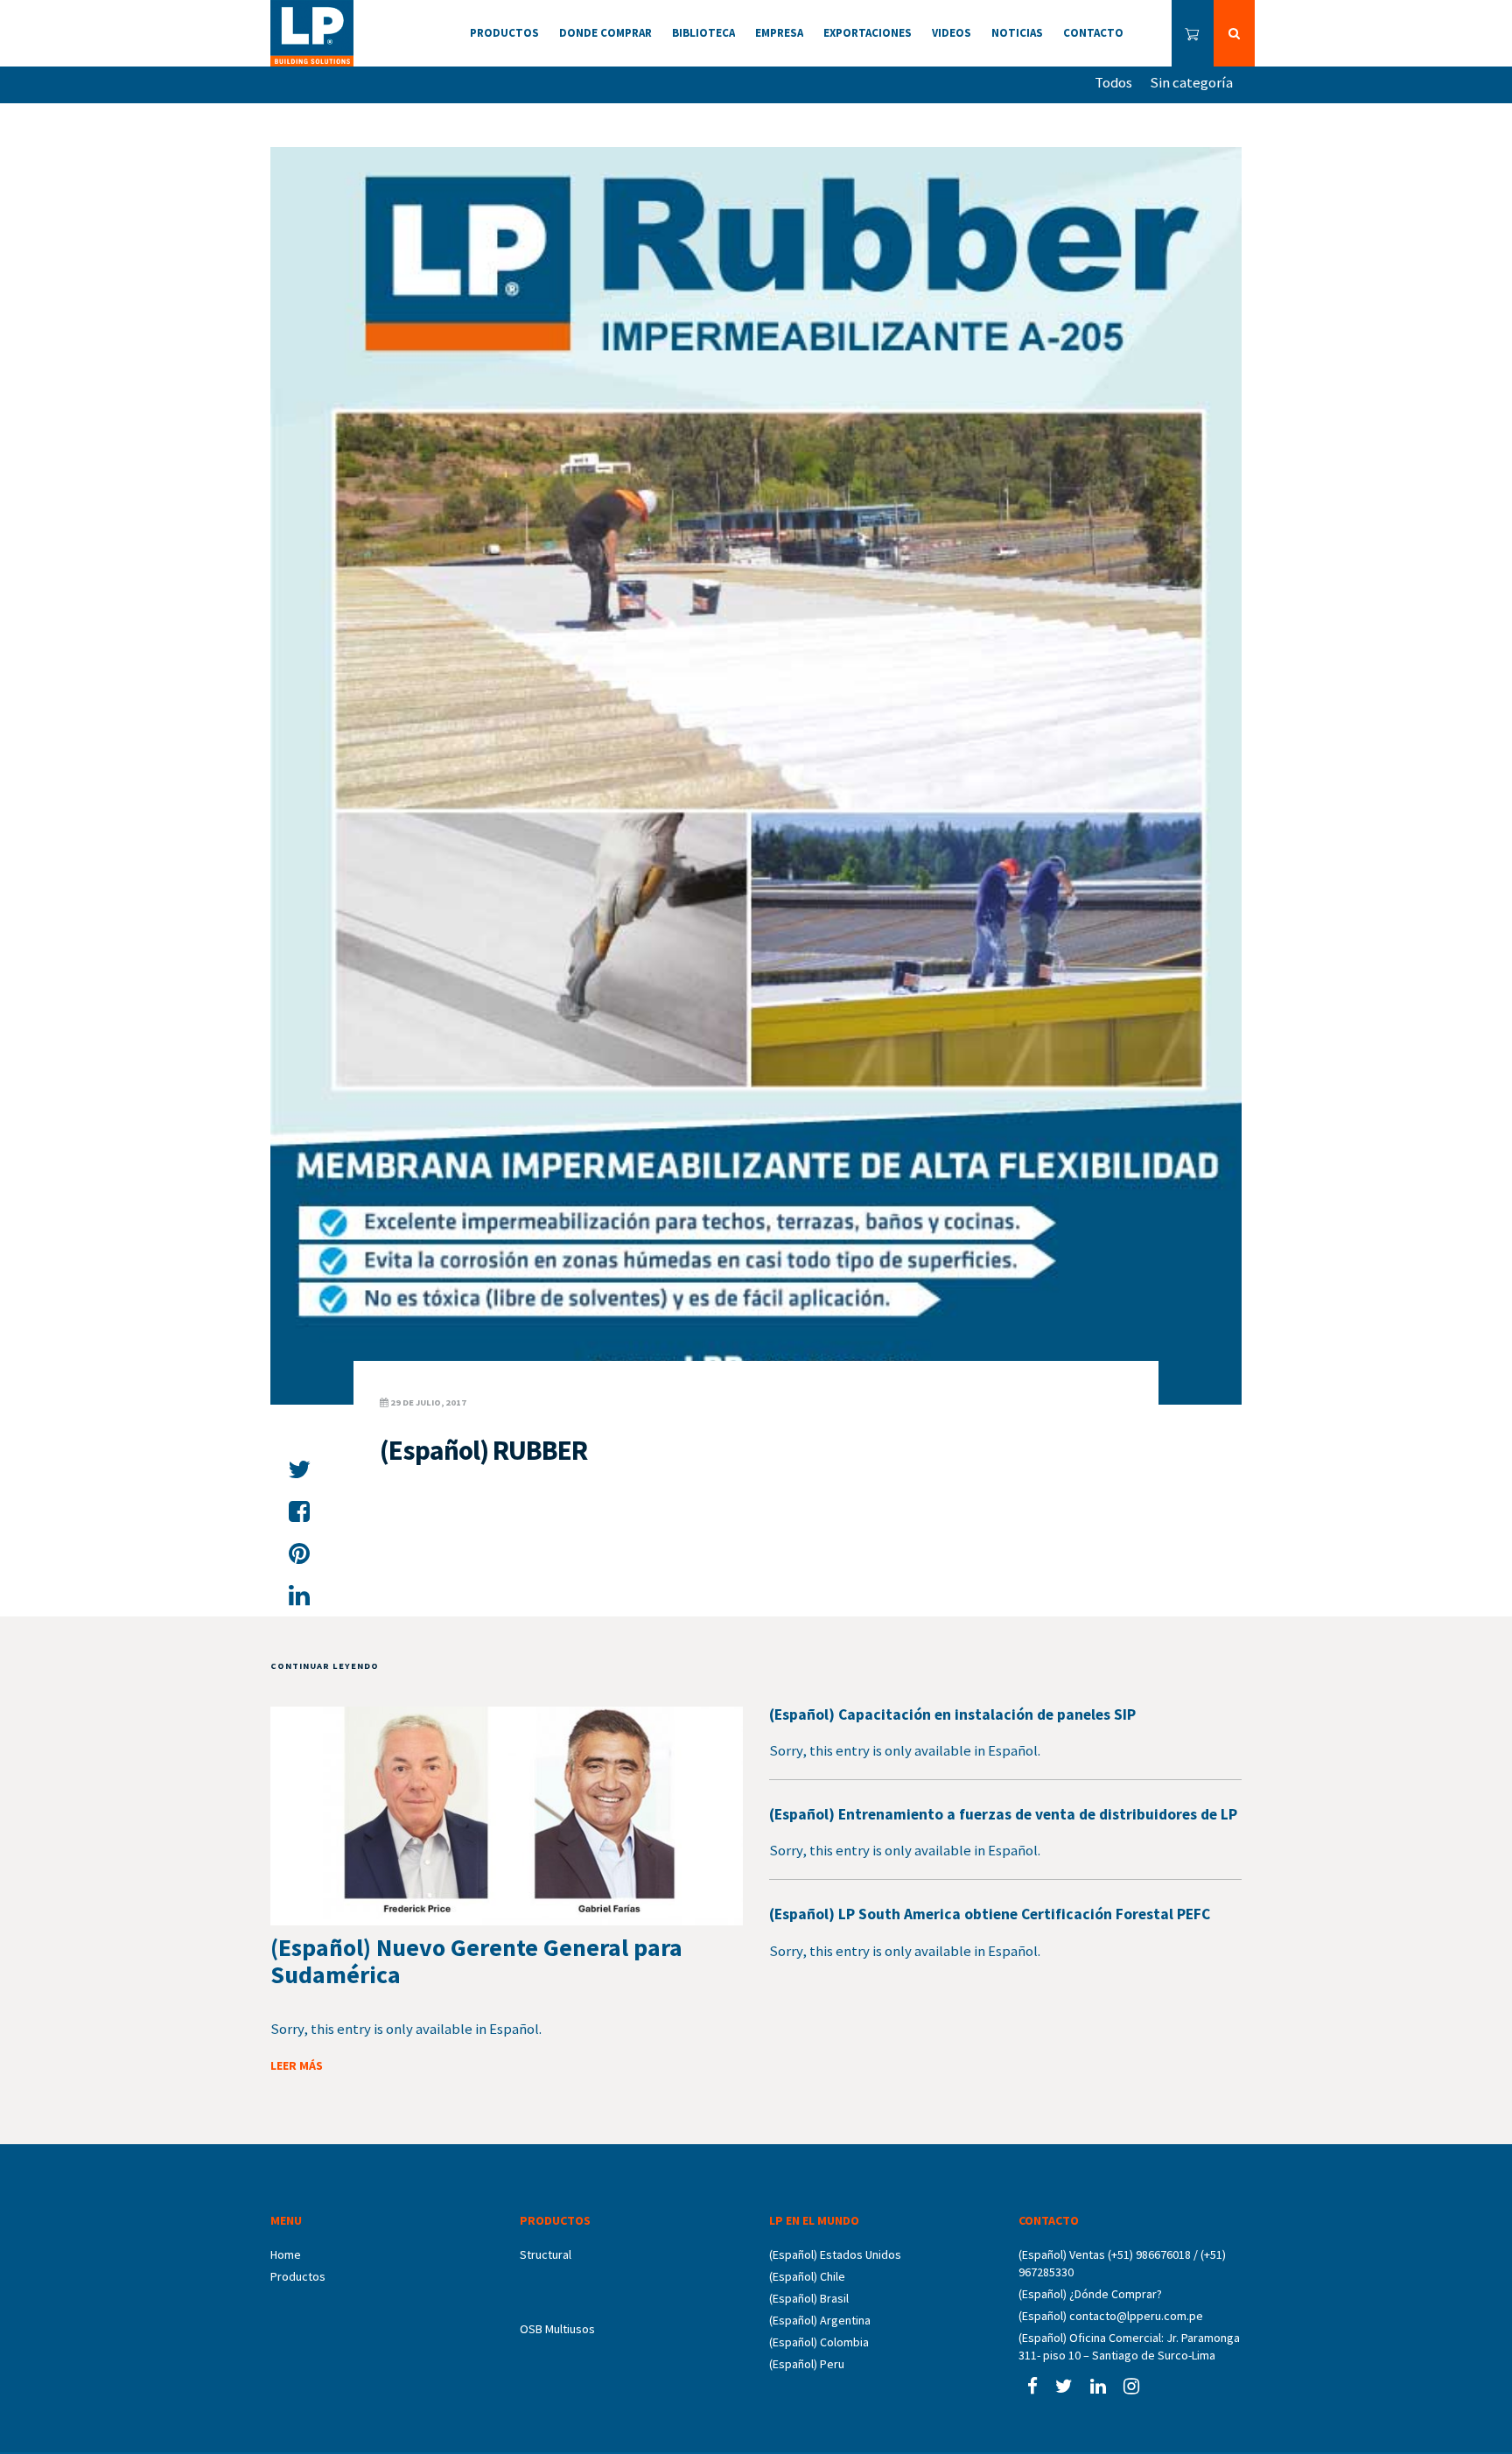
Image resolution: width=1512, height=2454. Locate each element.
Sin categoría (1191, 82)
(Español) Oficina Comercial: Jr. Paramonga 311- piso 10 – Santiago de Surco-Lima (1129, 2346)
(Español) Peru (807, 2364)
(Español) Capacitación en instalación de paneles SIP (952, 1714)
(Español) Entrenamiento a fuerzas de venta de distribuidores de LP (1003, 1814)
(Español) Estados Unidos (835, 2254)
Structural (546, 2254)
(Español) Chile (807, 2276)
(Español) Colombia (819, 2342)
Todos (1113, 82)
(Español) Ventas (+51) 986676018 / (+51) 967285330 (1122, 2263)
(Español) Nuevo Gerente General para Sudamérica (476, 1961)
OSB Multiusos (557, 2329)
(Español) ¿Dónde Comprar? (1090, 2294)
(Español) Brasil (809, 2298)
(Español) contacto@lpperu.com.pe (1111, 2316)
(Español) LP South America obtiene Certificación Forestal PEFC (990, 1914)
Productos (298, 2276)
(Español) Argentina (820, 2320)
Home (286, 2254)
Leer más (297, 2065)
